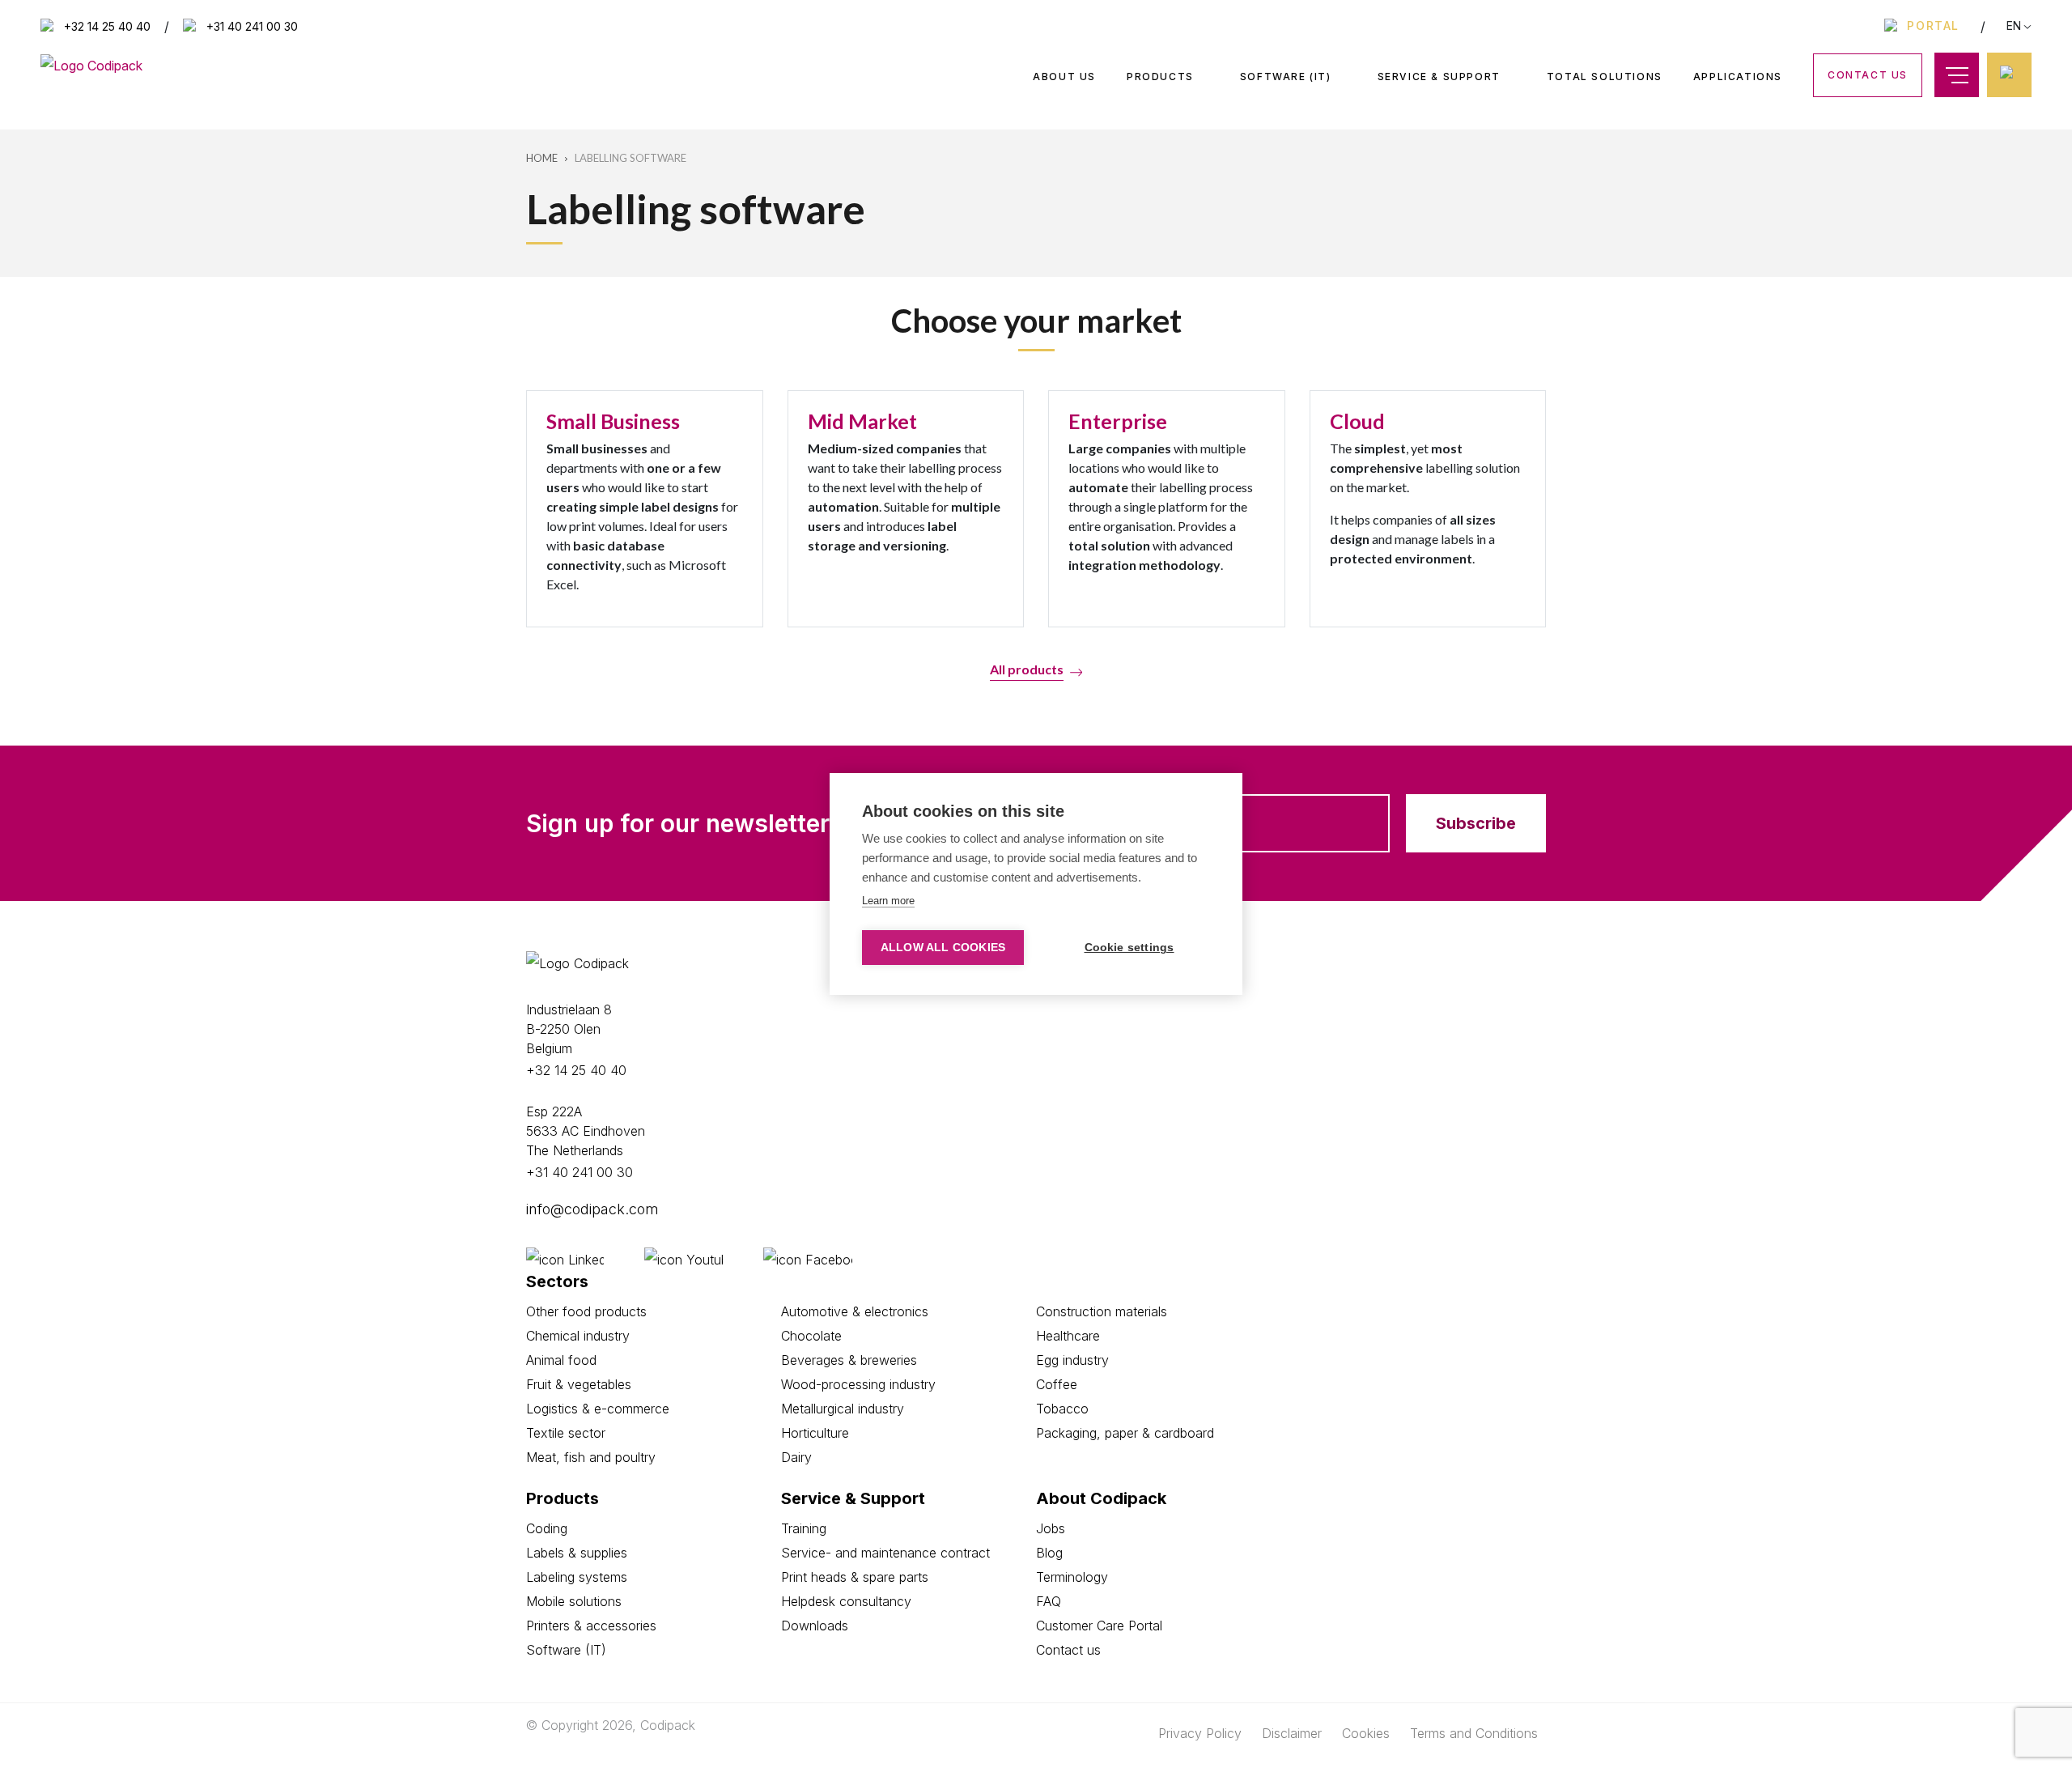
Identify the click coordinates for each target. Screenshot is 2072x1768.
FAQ (1049, 1601)
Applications (1738, 76)
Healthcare (1068, 1336)
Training (804, 1528)
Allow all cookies (943, 948)
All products (1027, 669)
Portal (1933, 25)
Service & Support (1439, 77)
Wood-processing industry (858, 1384)
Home (542, 158)
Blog (1049, 1553)
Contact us (1868, 75)
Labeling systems (577, 1577)
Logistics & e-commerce (598, 1409)
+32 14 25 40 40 (107, 27)
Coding (547, 1528)
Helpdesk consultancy (846, 1601)
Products (1160, 77)
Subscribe (1476, 823)
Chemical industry (578, 1336)
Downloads (815, 1626)
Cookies (1366, 1733)
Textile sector (566, 1433)
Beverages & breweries (849, 1360)
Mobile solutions (574, 1601)
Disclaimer (1292, 1733)
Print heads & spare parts (855, 1577)
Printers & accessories (591, 1626)
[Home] (91, 64)
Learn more (888, 901)
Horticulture (815, 1433)
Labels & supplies (577, 1553)
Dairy (796, 1457)
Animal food (561, 1360)
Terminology (1072, 1577)
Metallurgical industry (843, 1409)
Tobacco (1062, 1409)
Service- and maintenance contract (885, 1553)
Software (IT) (1286, 77)
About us (1064, 76)
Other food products (586, 1311)
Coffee (1057, 1384)
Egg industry (1072, 1360)
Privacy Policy (1200, 1733)
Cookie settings (1129, 948)
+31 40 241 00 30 (252, 27)
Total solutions (1605, 76)
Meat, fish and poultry (591, 1457)
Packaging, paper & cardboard (1125, 1433)
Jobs (1051, 1528)
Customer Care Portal (1099, 1626)
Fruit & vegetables (579, 1384)
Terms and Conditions (1474, 1733)
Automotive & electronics (855, 1311)
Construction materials (1102, 1311)
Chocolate (811, 1336)
